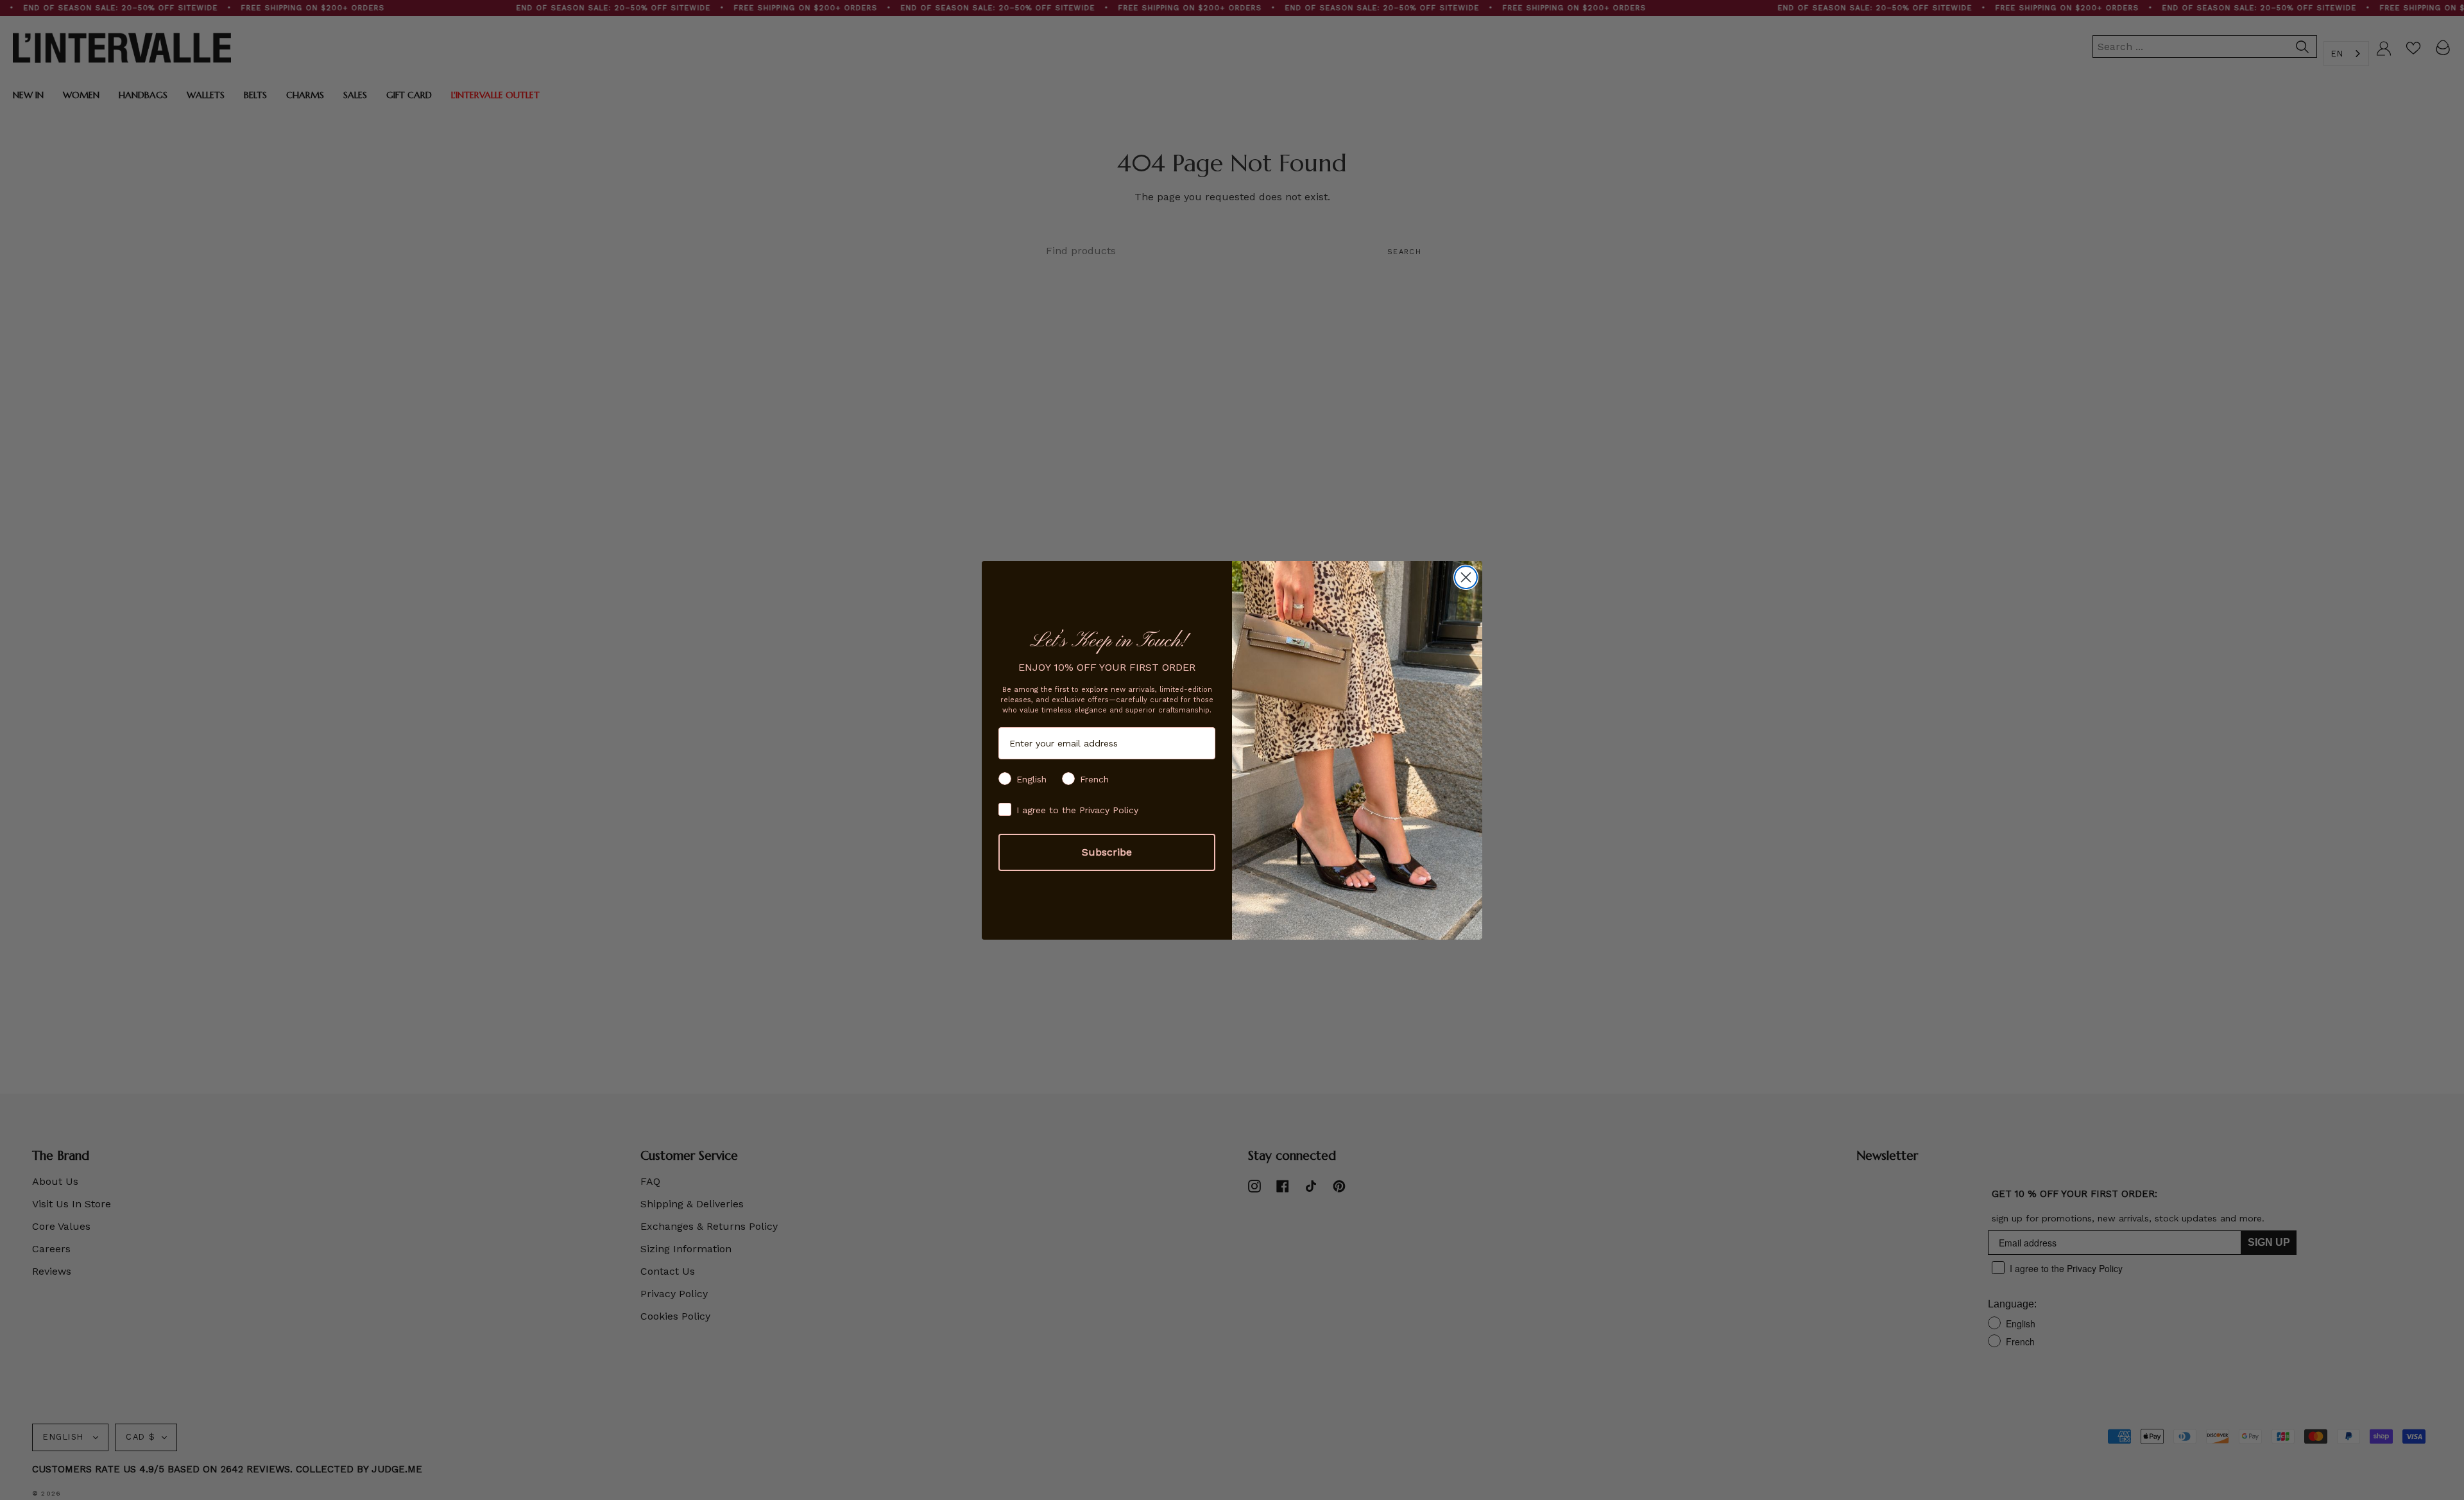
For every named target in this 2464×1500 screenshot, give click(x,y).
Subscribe (1107, 852)
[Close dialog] (1466, 577)
